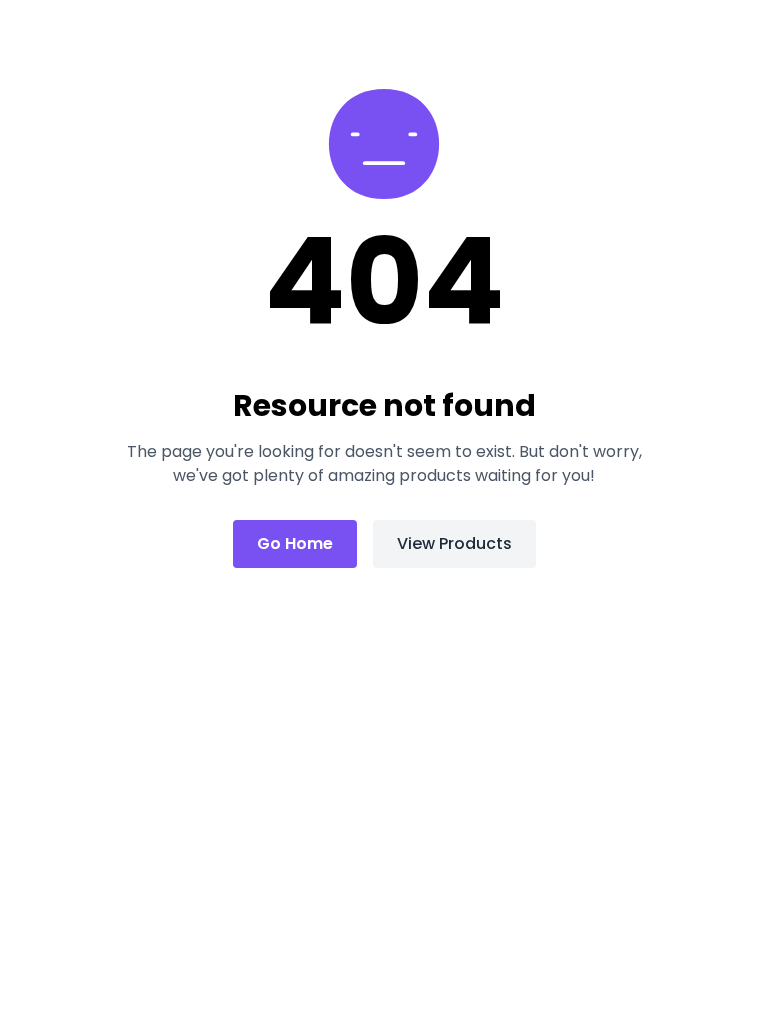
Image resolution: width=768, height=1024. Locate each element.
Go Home (295, 543)
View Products (454, 543)
